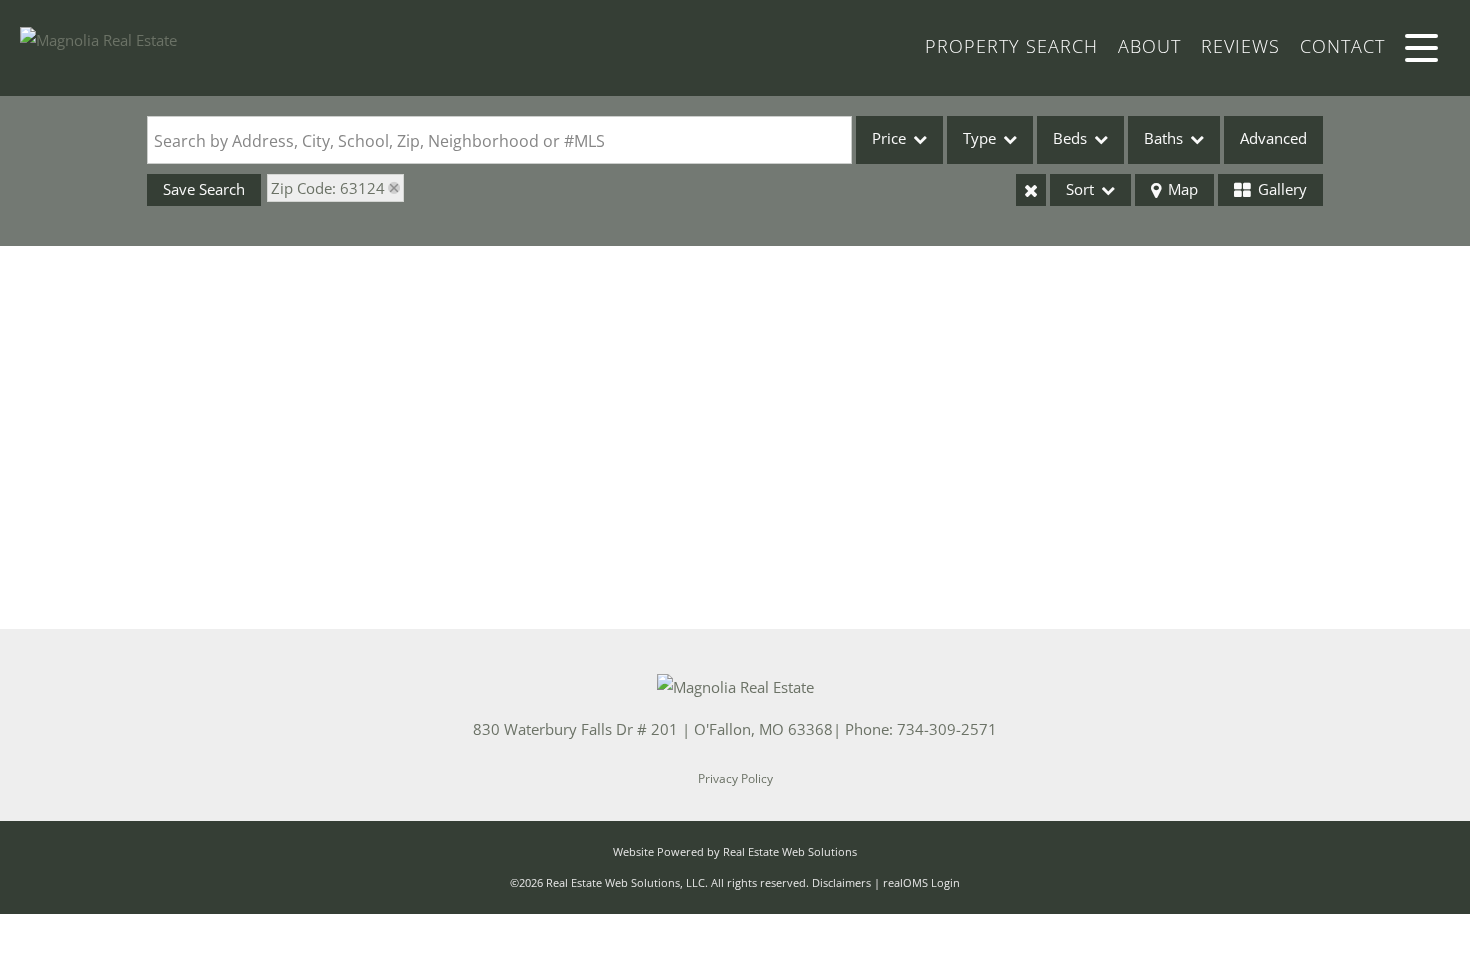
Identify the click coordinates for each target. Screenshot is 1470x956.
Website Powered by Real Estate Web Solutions (735, 851)
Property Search (1011, 46)
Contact (1342, 46)
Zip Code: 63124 (328, 188)
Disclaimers (841, 882)
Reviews (1240, 46)
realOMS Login (921, 882)
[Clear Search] (1031, 190)
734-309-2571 (947, 729)
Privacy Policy (735, 778)
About (1149, 46)
